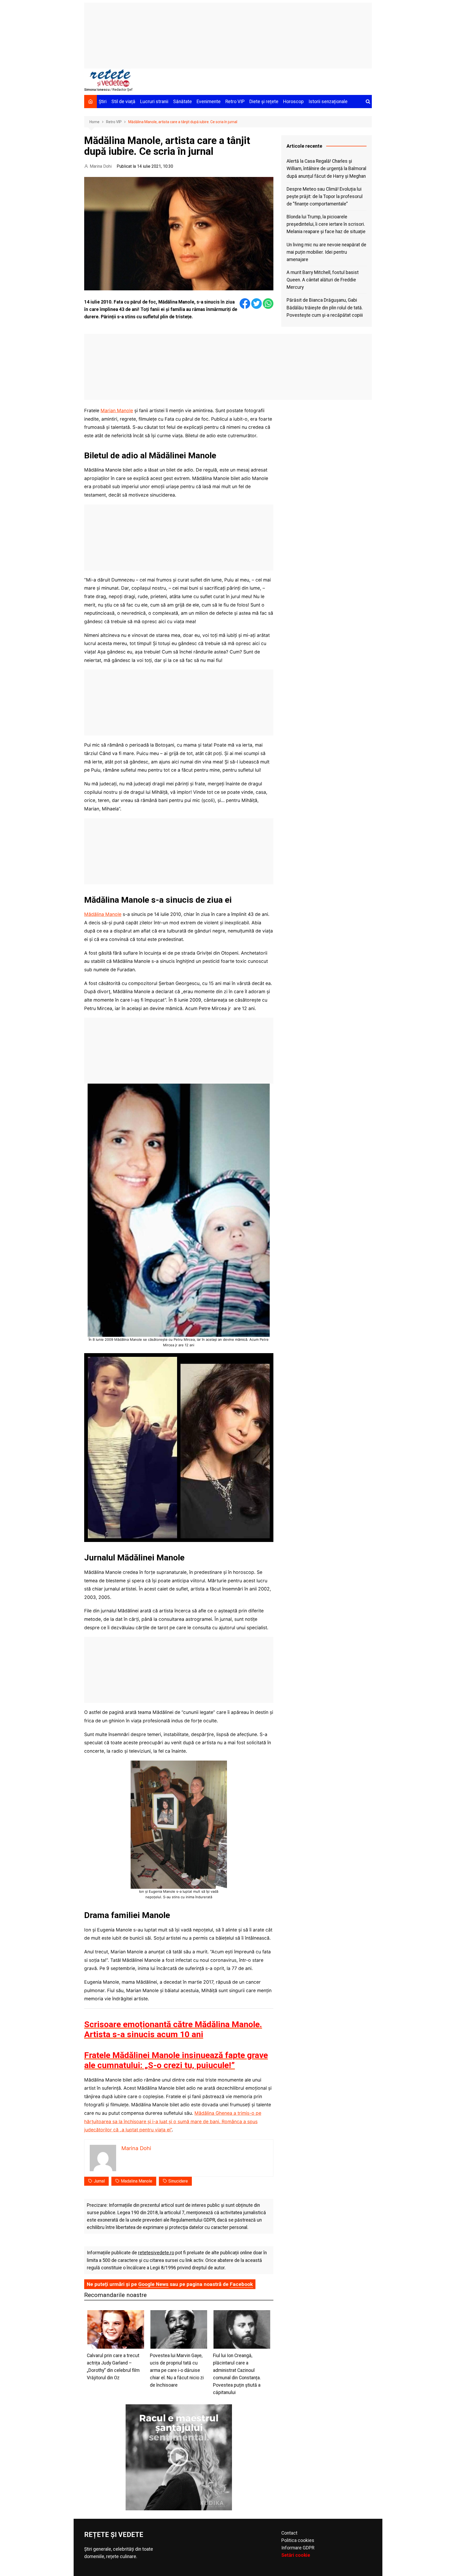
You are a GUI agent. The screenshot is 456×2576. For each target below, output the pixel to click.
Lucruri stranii (154, 102)
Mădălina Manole (103, 914)
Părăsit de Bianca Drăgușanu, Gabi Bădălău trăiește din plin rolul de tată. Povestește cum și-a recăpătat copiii (325, 307)
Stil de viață (123, 102)
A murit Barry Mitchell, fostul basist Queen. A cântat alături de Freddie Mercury (323, 280)
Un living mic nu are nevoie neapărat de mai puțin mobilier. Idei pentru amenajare (326, 252)
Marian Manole (117, 410)
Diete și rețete (264, 102)
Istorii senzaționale (328, 102)
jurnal (99, 2181)
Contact (289, 2533)
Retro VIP (235, 102)
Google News (153, 2284)
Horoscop (293, 102)
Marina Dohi (101, 166)
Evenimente (209, 102)
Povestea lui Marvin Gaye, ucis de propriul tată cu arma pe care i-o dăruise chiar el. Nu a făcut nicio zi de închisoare (177, 2370)
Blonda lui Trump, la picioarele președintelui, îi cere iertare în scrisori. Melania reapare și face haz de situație (326, 224)
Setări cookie (296, 2555)
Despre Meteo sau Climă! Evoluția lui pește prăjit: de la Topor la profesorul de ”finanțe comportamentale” (325, 196)
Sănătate (182, 102)
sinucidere (178, 2181)
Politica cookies (298, 2540)
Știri (103, 102)
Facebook (241, 2284)
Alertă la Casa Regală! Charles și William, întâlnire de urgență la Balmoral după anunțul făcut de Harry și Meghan (326, 169)
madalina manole (137, 2181)
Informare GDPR (298, 2548)
